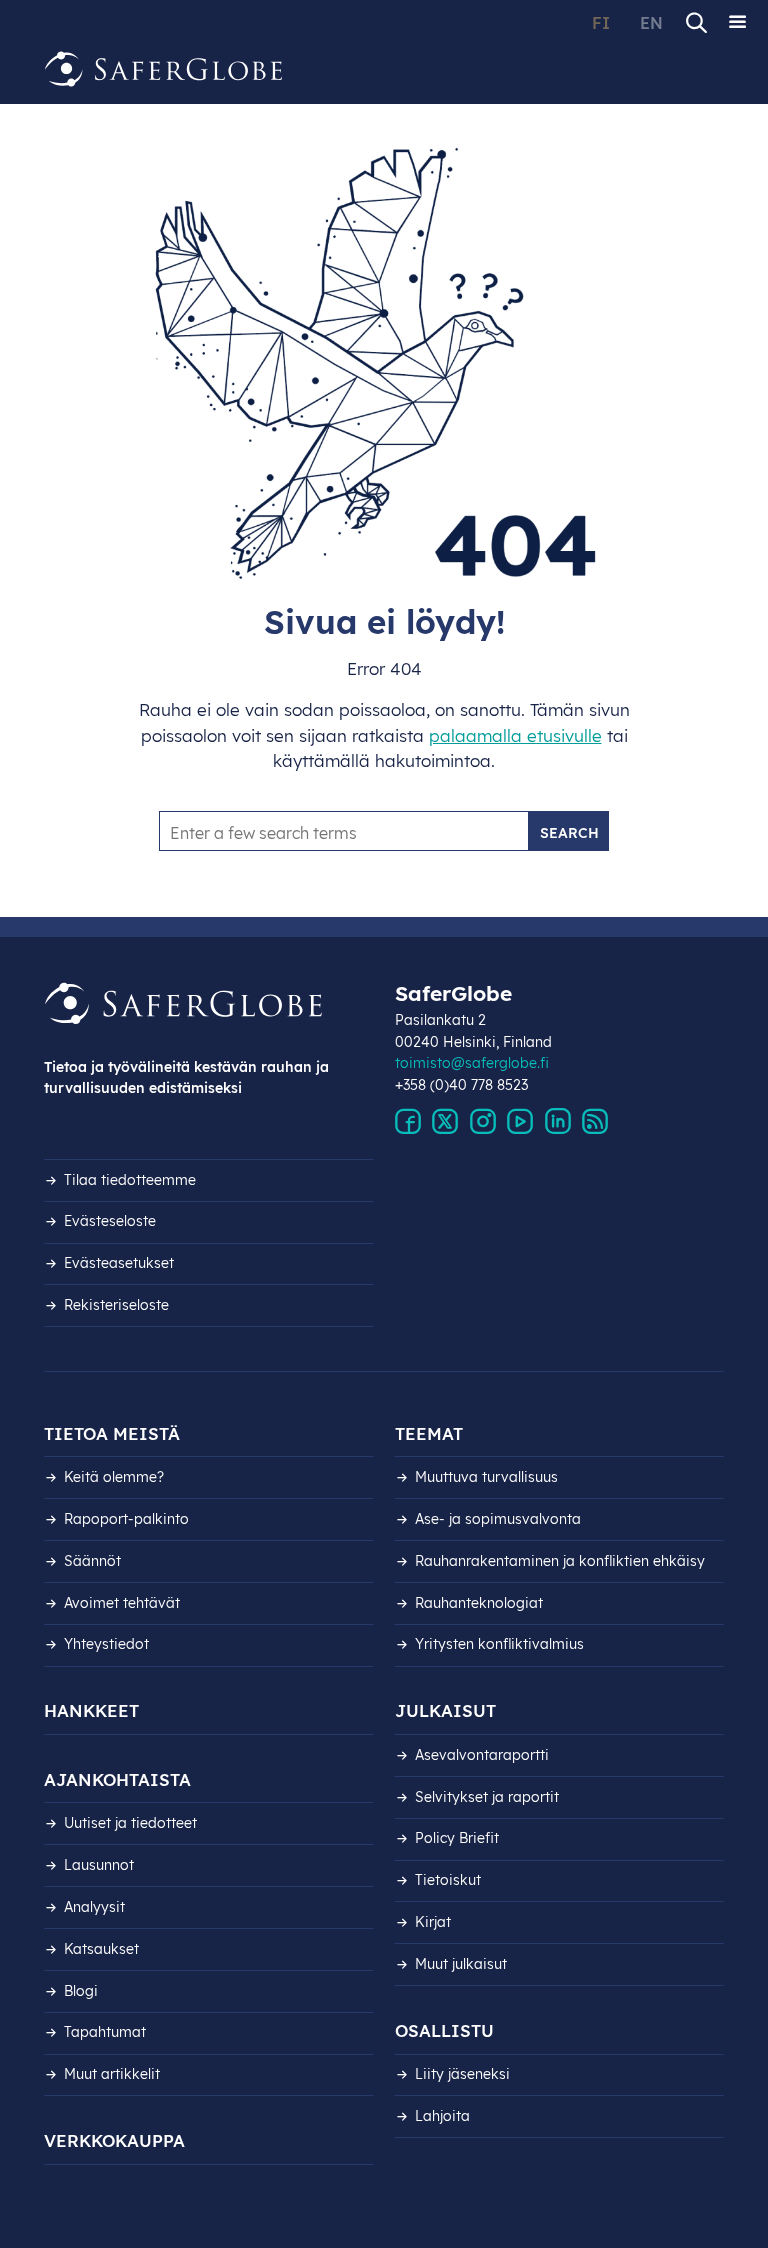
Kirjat (433, 1922)
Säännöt (92, 1561)
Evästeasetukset (119, 1263)
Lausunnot (99, 1865)
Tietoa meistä (112, 1433)
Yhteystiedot (106, 1644)
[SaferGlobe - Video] (520, 1122)
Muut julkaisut (461, 1964)
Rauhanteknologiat (479, 1603)
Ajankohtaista (117, 1779)
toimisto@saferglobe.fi (472, 1063)
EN (651, 23)
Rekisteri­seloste (116, 1305)
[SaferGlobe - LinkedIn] (558, 1122)
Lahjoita (442, 2116)
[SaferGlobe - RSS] (595, 1122)
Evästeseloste (110, 1221)
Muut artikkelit (112, 2074)
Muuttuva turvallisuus (486, 1477)
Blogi (81, 1991)
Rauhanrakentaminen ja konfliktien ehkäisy (560, 1561)
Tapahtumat (105, 2032)
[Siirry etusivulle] (164, 69)
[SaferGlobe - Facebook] (408, 1122)
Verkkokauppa (114, 2140)
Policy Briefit (457, 1838)
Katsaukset (101, 1949)
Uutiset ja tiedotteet (130, 1823)
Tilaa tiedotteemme (130, 1180)
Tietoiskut (448, 1880)
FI (601, 23)
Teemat (429, 1433)
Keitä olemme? (114, 1477)
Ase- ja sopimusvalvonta (498, 1519)
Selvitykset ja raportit (487, 1797)
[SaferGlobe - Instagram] (483, 1122)
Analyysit (94, 1907)
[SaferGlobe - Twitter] (445, 1122)
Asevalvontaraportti (482, 1755)
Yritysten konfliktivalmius (499, 1644)
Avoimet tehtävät (122, 1603)
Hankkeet (91, 1710)
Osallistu (444, 2030)
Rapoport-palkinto (126, 1519)
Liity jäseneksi (462, 2074)
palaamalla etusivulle (515, 735)
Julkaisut (445, 1710)
